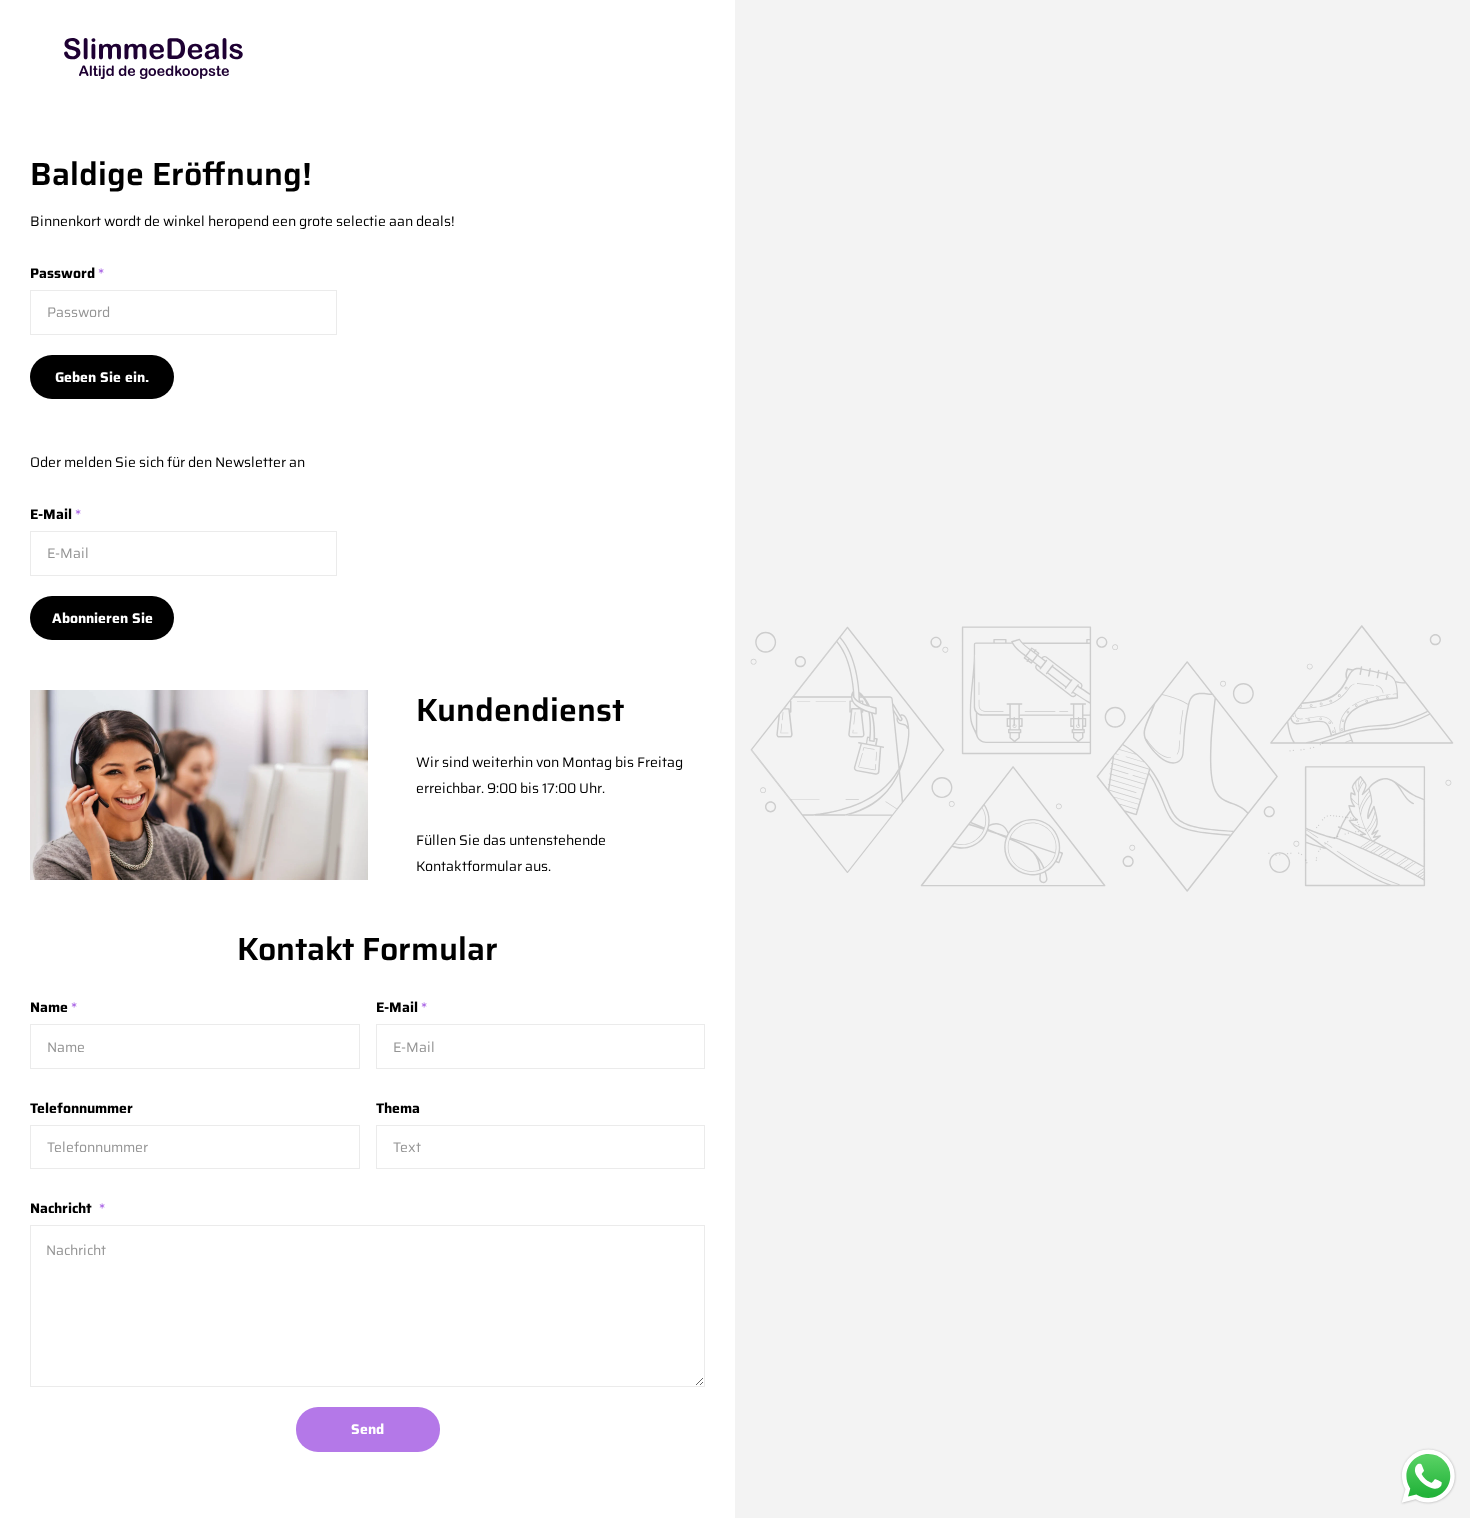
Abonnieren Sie (102, 618)
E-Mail (55, 514)
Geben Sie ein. (102, 377)
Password (67, 273)
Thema (398, 1108)
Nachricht (67, 1208)
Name (53, 1007)
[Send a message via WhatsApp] (1428, 1476)
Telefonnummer (81, 1108)
